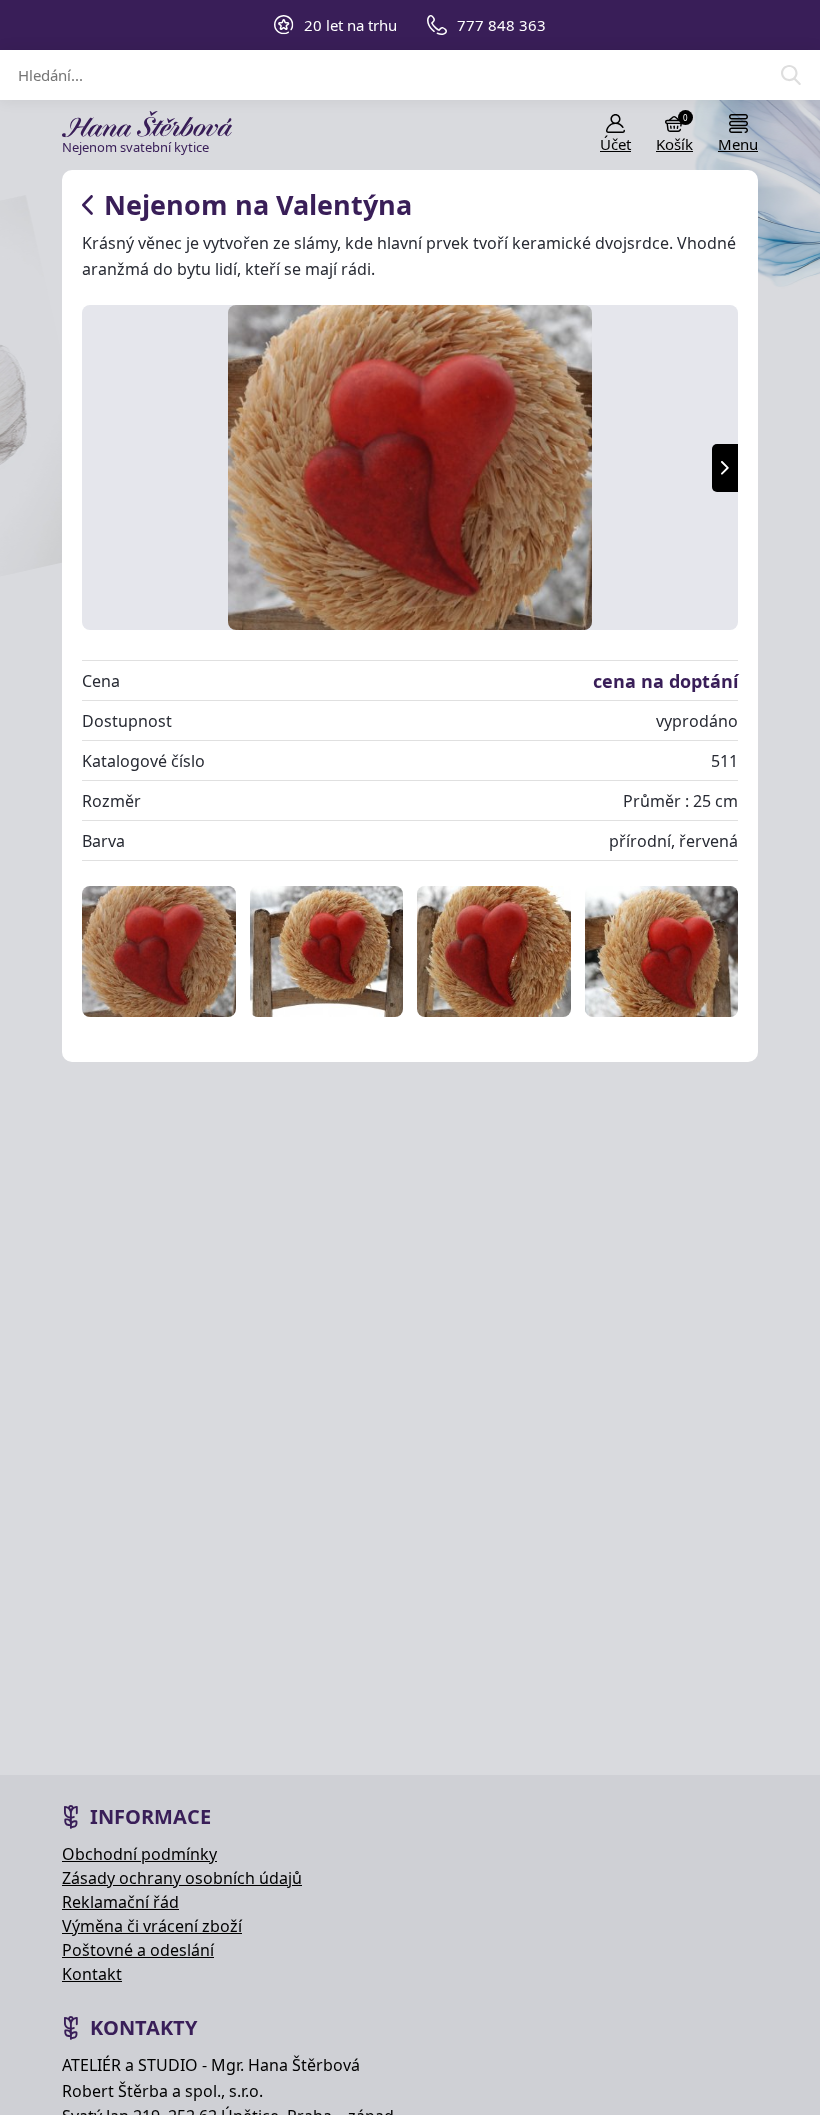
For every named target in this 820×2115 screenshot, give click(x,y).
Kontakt (92, 1974)
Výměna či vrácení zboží (152, 1926)
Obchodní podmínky (139, 1854)
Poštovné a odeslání (138, 1950)
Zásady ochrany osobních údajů (182, 1878)
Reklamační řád (120, 1902)
